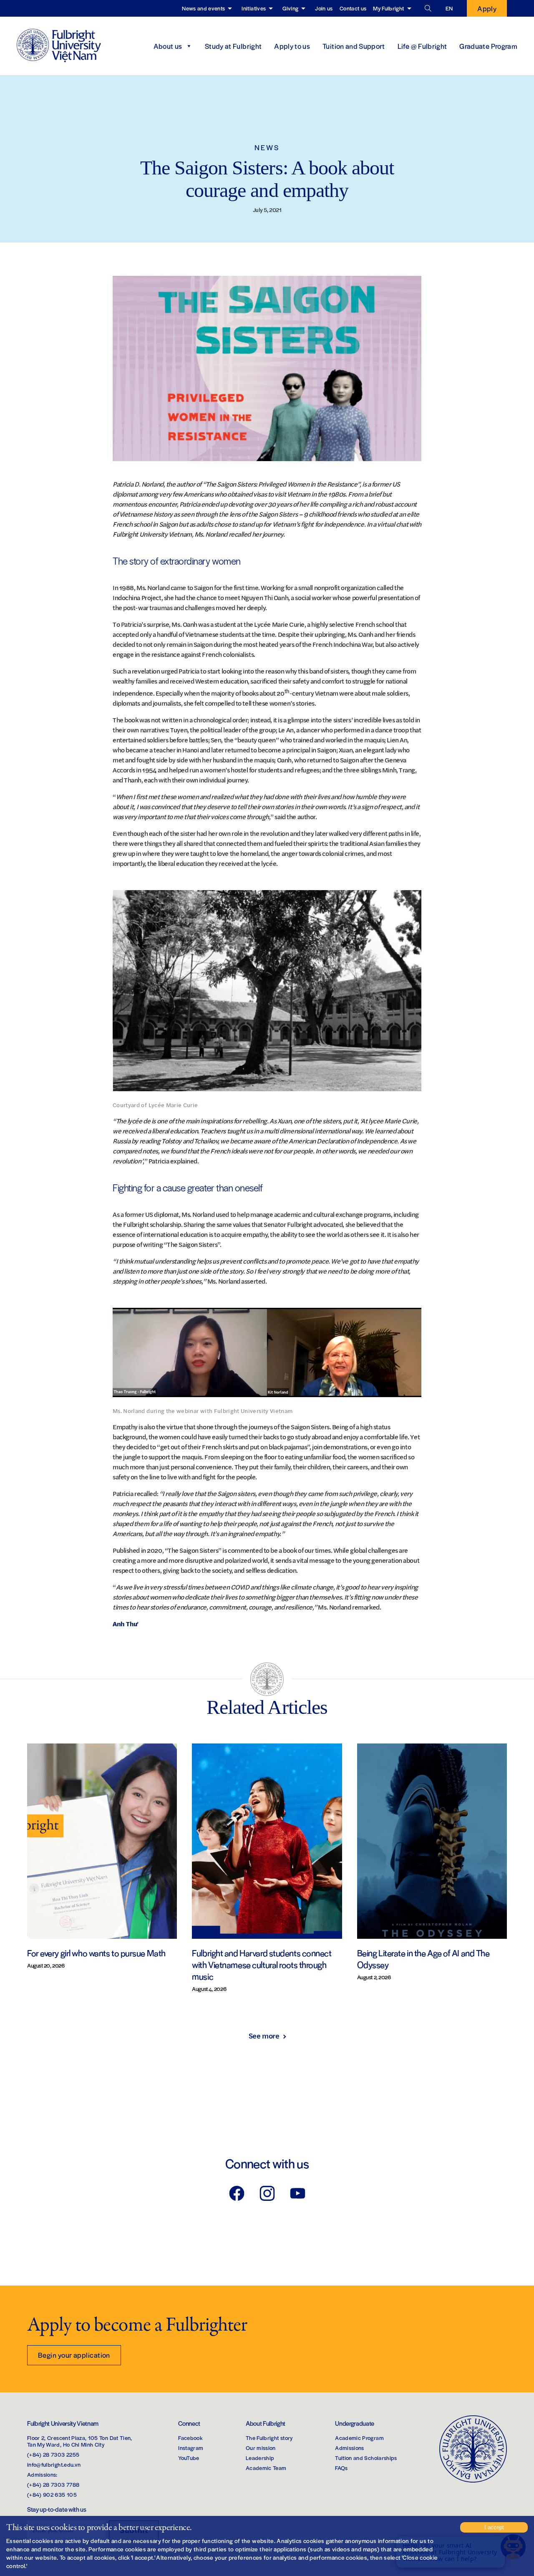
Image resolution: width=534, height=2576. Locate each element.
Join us (324, 8)
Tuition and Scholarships (366, 2458)
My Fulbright (388, 8)
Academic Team (266, 2468)
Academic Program (359, 2438)
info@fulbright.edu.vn (54, 2464)
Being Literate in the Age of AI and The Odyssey (423, 1959)
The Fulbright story (269, 2438)
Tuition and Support (354, 46)
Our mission (261, 2448)
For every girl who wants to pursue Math (96, 1953)
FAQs (341, 2468)
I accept (494, 2527)
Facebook (190, 2438)
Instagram (191, 2448)
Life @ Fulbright (422, 46)
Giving (290, 8)
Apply (487, 8)
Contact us (353, 8)
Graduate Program (488, 46)
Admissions (350, 2448)
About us (168, 46)
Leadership (260, 2458)
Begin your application (74, 2355)
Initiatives (254, 8)
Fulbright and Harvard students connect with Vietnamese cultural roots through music (262, 1964)
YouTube (189, 2458)
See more (264, 2036)
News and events (203, 8)
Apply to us (292, 46)
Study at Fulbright (233, 46)
